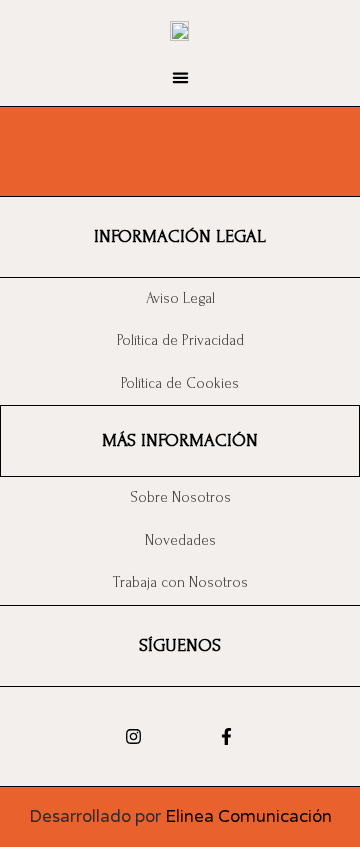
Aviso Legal (180, 298)
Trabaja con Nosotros (180, 582)
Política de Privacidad (180, 340)
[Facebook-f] (226, 736)
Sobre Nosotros (180, 497)
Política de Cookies (180, 383)
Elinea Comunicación (248, 816)
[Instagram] (133, 736)
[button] (180, 78)
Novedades (180, 540)
